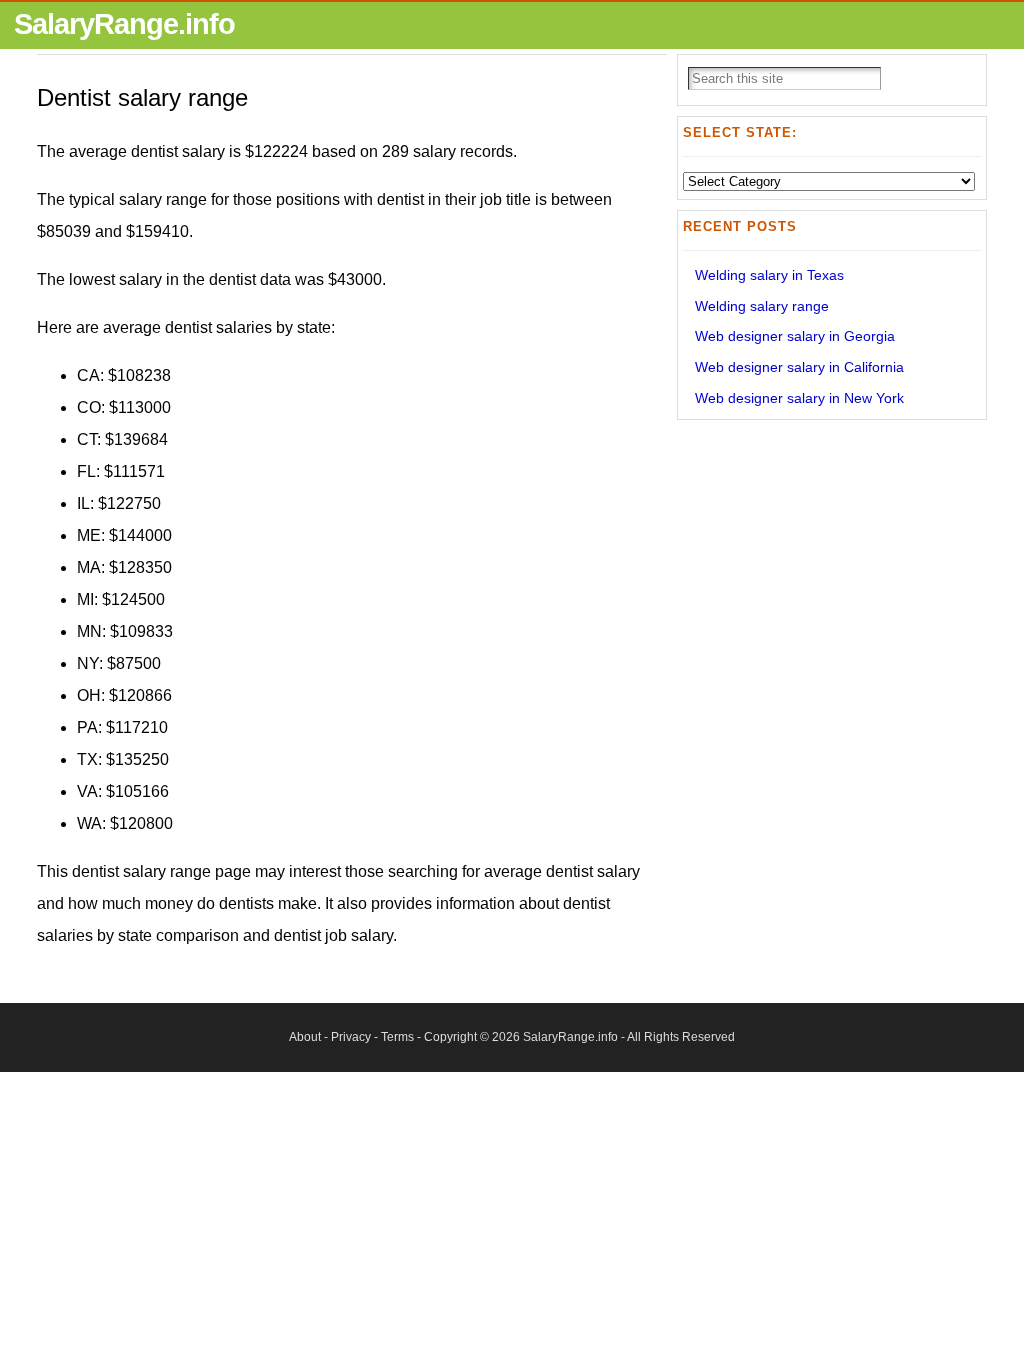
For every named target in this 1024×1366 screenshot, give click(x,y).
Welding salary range (762, 306)
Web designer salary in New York (799, 398)
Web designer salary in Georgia (795, 336)
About (305, 1037)
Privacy (351, 1037)
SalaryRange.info (124, 24)
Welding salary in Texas (769, 275)
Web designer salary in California (799, 367)
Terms (397, 1037)
